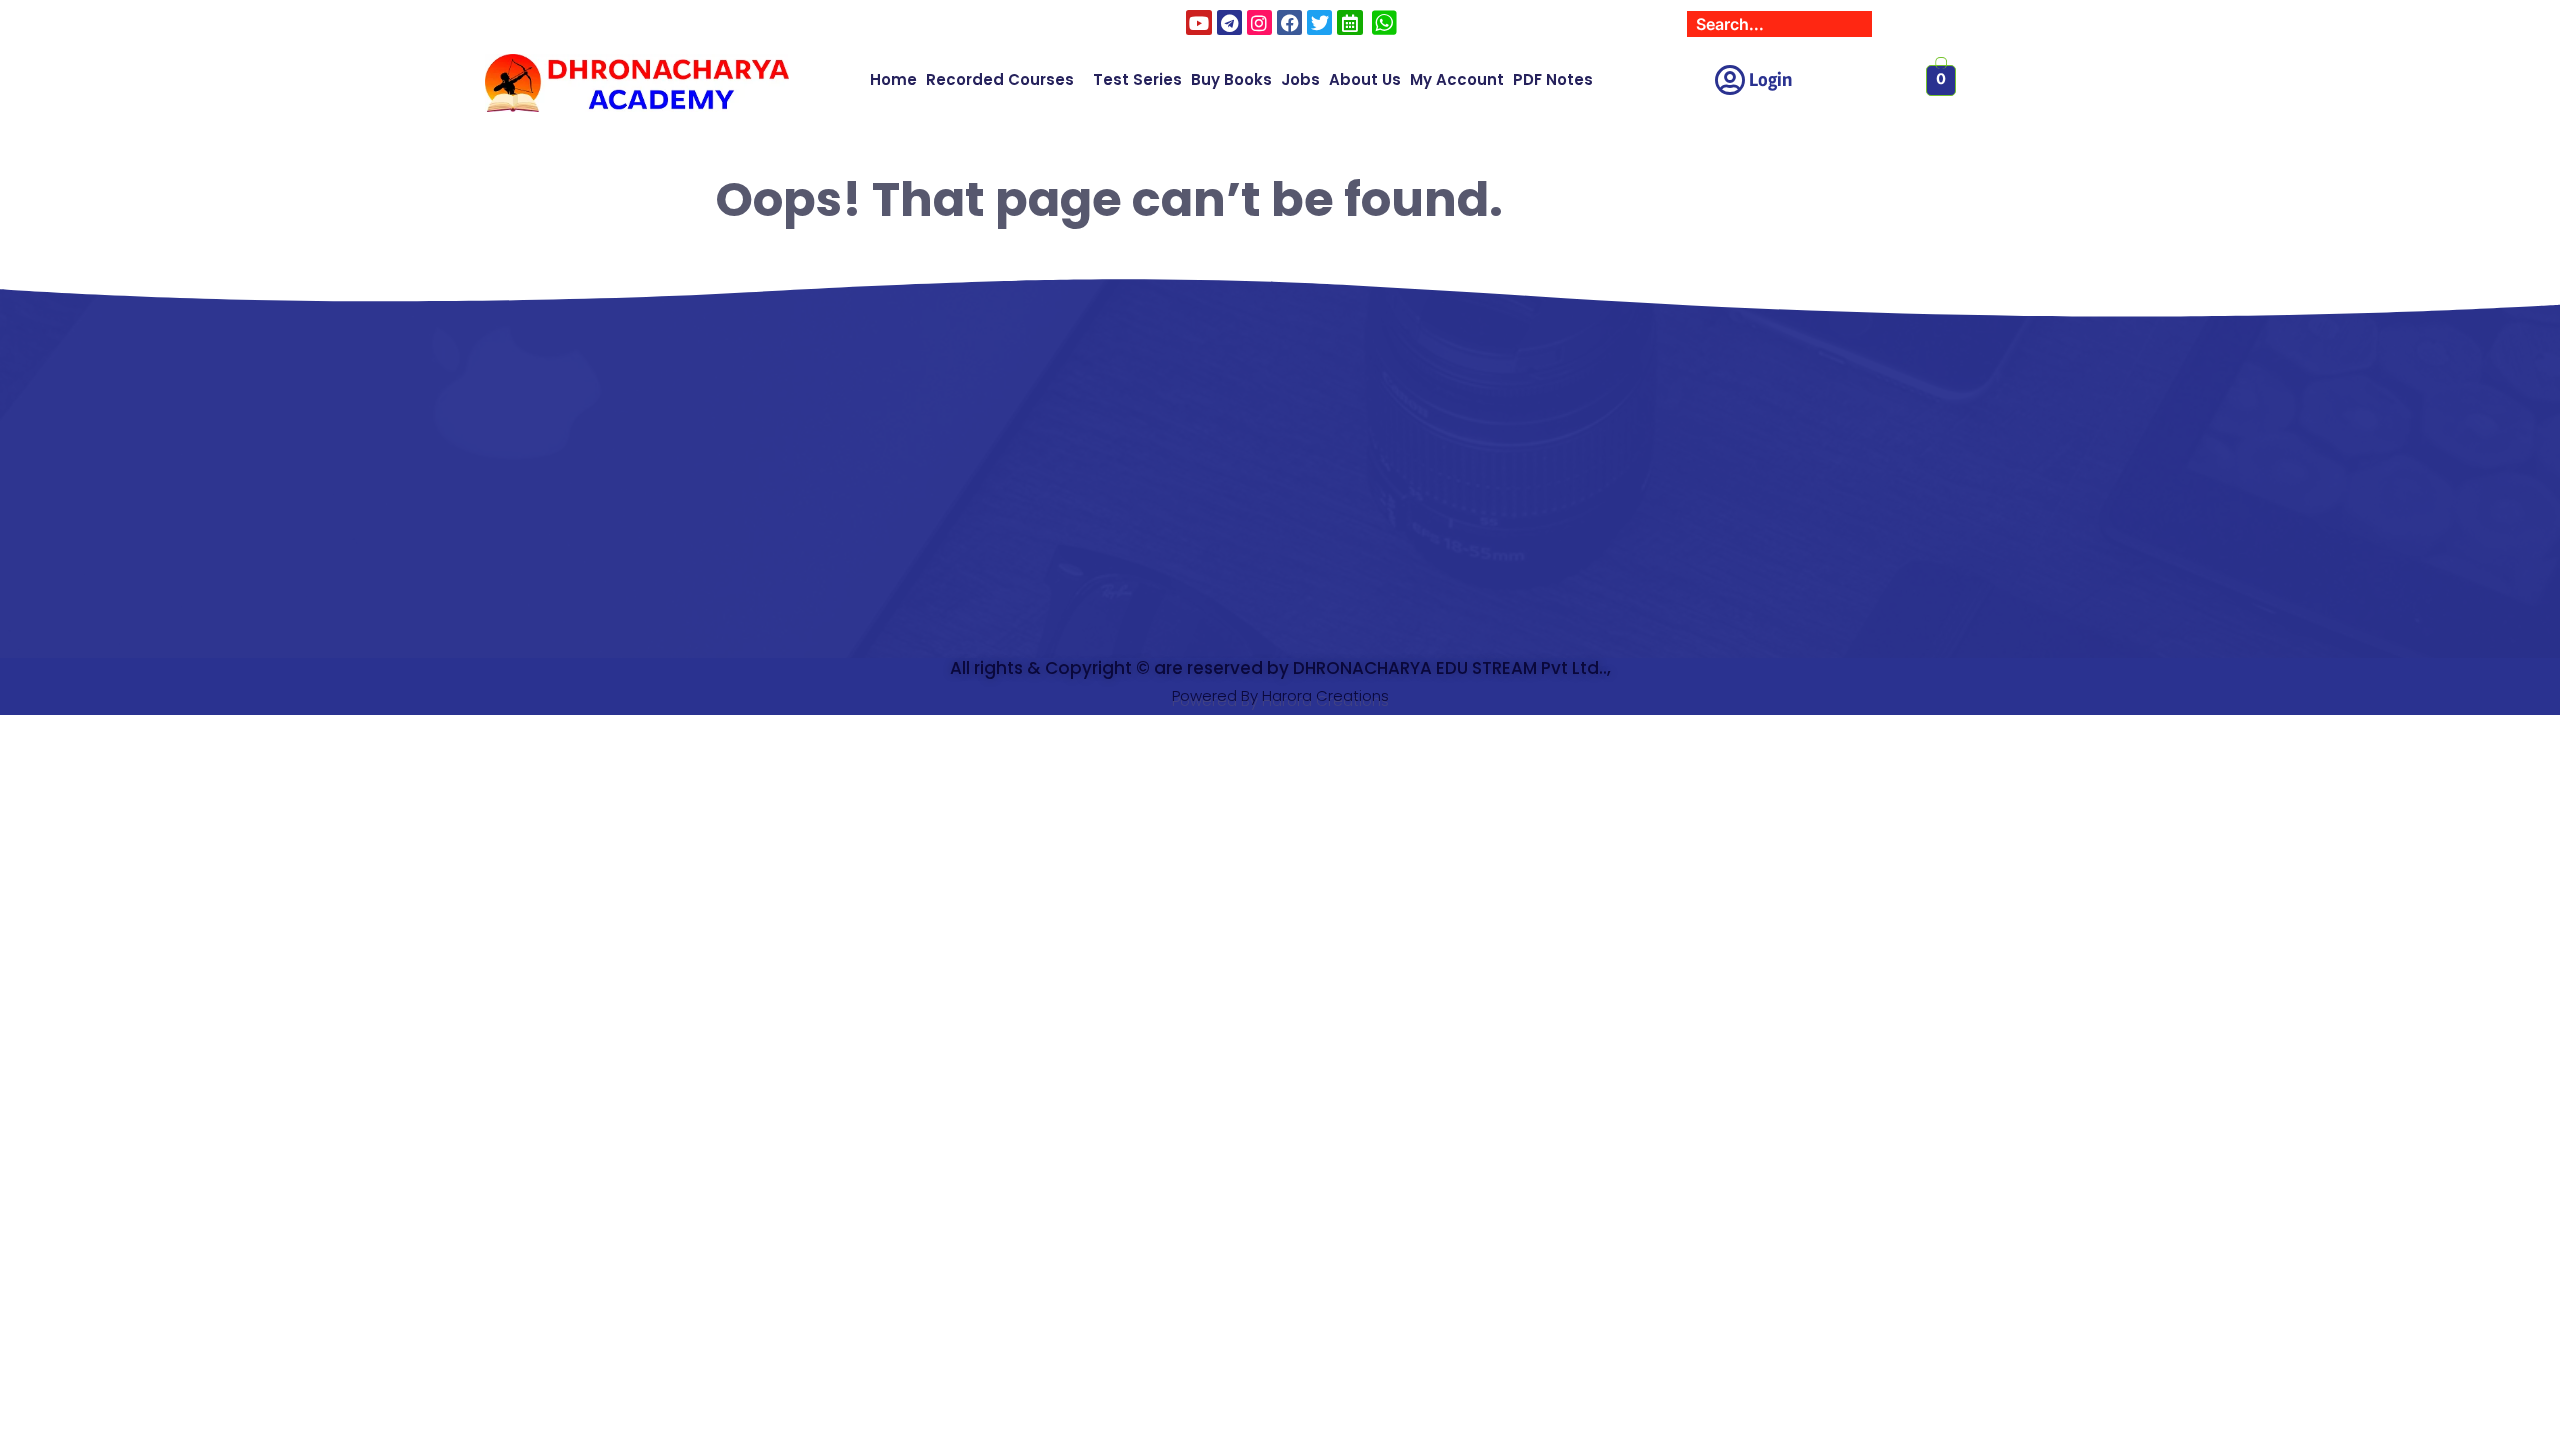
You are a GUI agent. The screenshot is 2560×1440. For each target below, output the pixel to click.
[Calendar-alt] (1349, 22)
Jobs (1300, 79)
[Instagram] (1259, 22)
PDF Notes (1553, 79)
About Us (1365, 79)
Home (893, 79)
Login (1770, 80)
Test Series (1137, 79)
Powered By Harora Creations (1280, 695)
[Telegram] (1229, 22)
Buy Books (1231, 79)
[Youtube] (1198, 22)
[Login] (1729, 80)
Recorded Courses (1000, 79)
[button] (1005, 80)
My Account (1457, 79)
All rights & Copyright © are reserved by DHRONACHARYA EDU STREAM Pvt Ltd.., (1280, 668)
